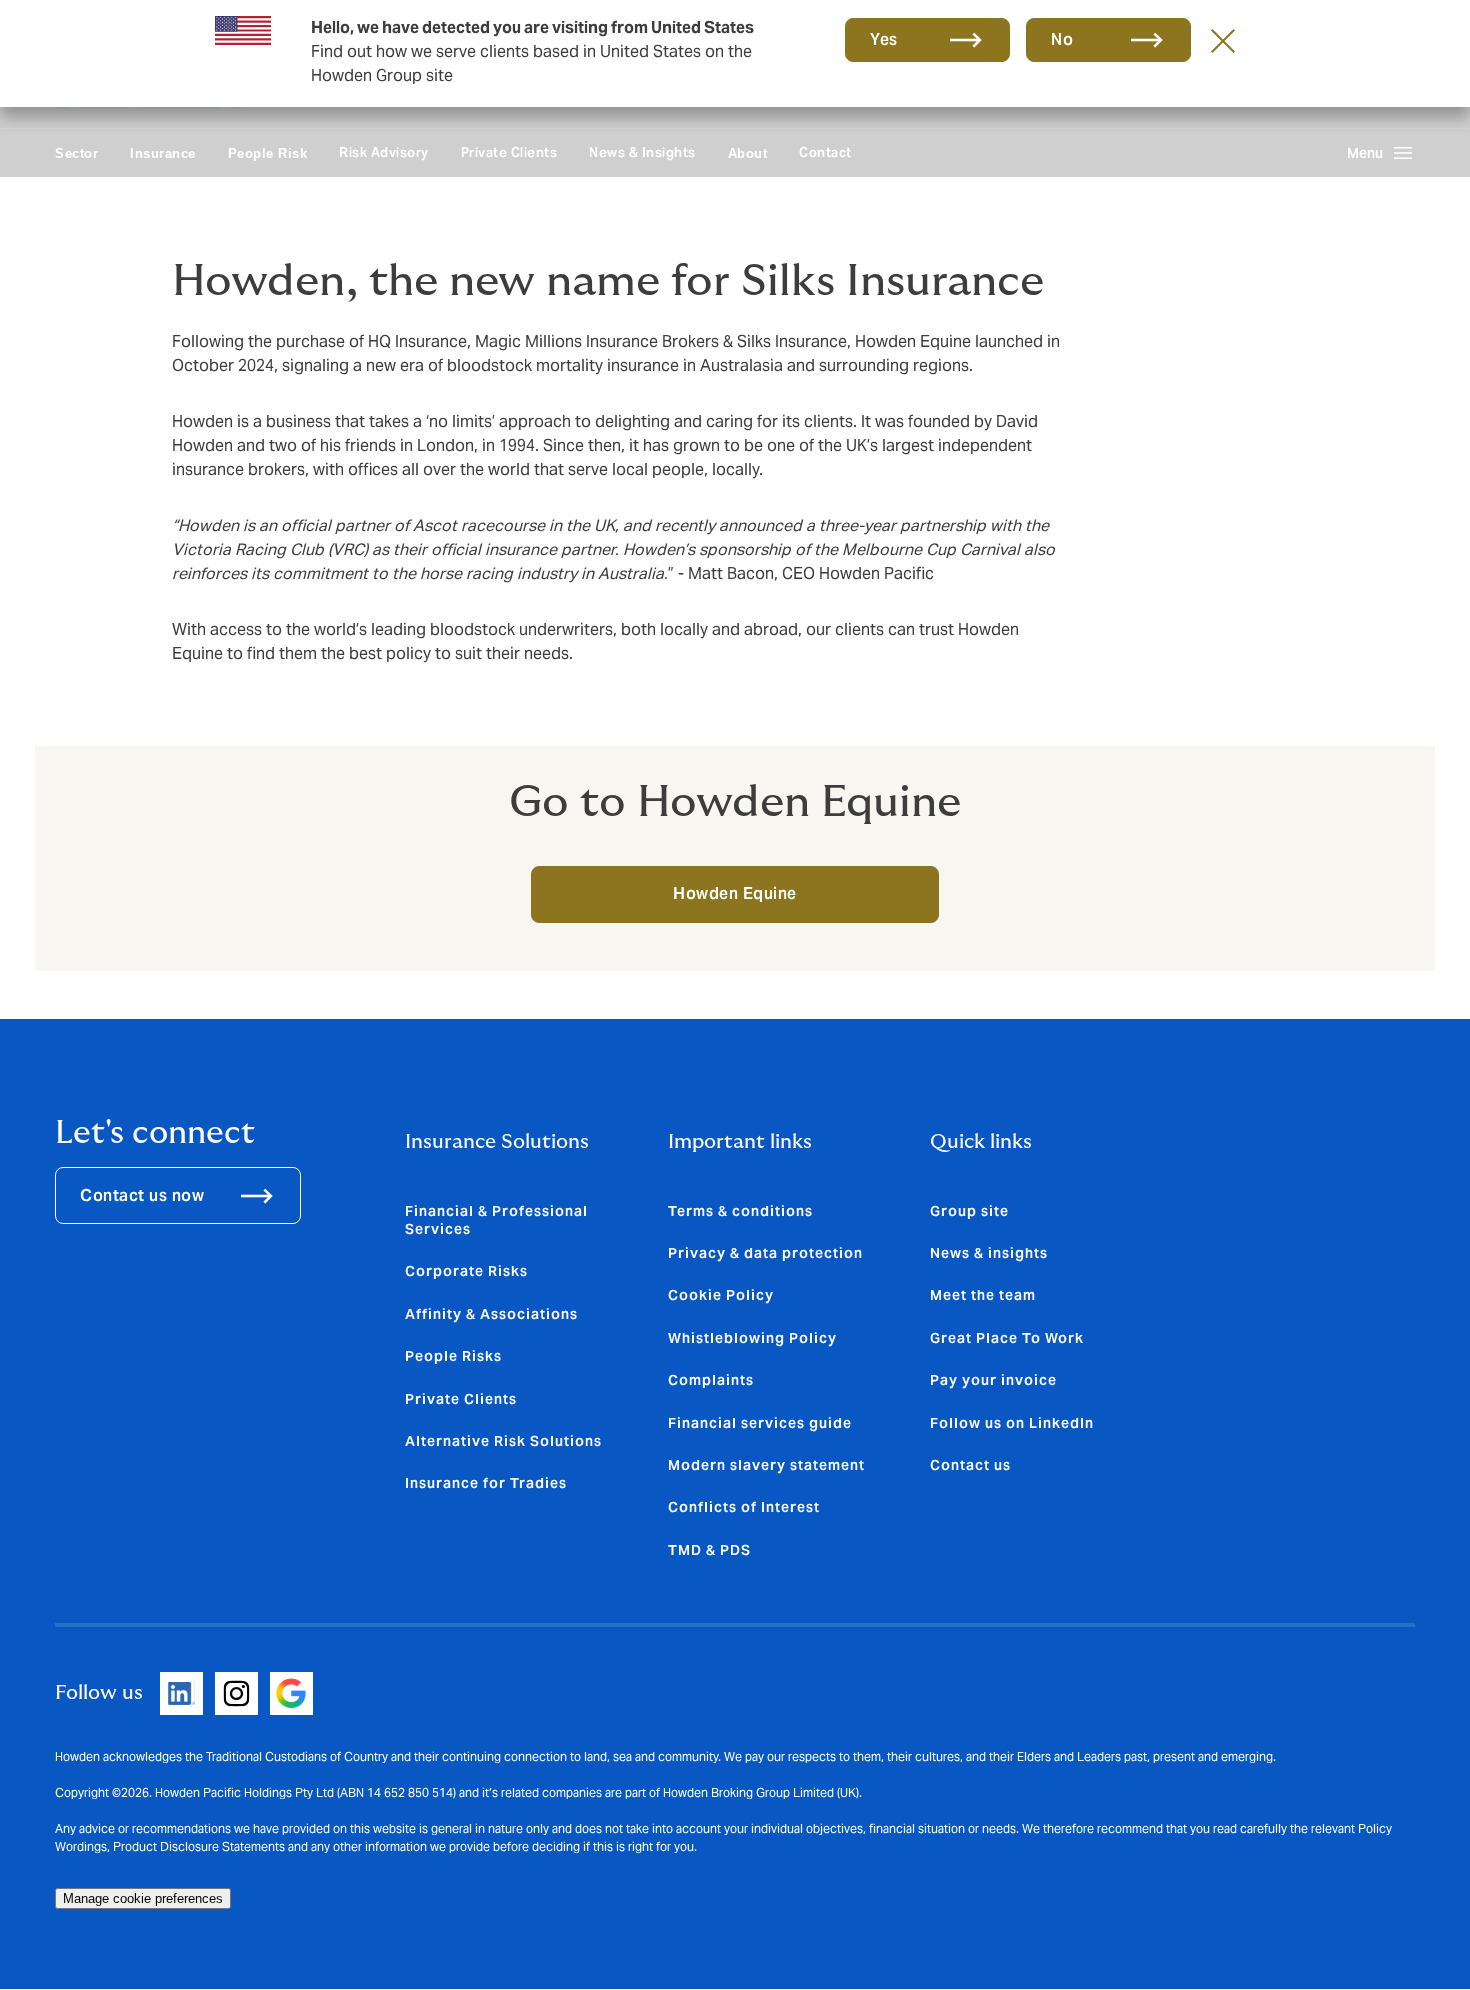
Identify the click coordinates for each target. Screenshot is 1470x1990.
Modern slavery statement (766, 1465)
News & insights (989, 1253)
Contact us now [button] (142, 1195)
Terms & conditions (740, 1211)
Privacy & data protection (765, 1253)
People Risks (453, 1356)
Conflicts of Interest (744, 1507)
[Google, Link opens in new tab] (291, 1693)
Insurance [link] (163, 153)
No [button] (1062, 39)
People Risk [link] (268, 153)
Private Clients (509, 152)
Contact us (970, 1465)
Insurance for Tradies (486, 1483)
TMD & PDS (709, 1550)
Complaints (711, 1380)
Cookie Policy (721, 1295)
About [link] (748, 153)
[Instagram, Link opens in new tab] (236, 1693)
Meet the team (983, 1295)
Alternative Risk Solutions (503, 1441)
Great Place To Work (1007, 1338)
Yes (884, 39)
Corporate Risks (466, 1271)
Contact (825, 152)
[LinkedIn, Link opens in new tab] (181, 1693)
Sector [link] (76, 153)
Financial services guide (760, 1423)
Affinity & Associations (491, 1314)
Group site (969, 1211)
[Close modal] (1223, 40)
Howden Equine (735, 893)
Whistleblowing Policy (752, 1338)
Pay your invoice (993, 1380)
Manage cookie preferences (143, 1898)
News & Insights (642, 152)
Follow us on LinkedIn (1012, 1423)
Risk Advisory (384, 152)
